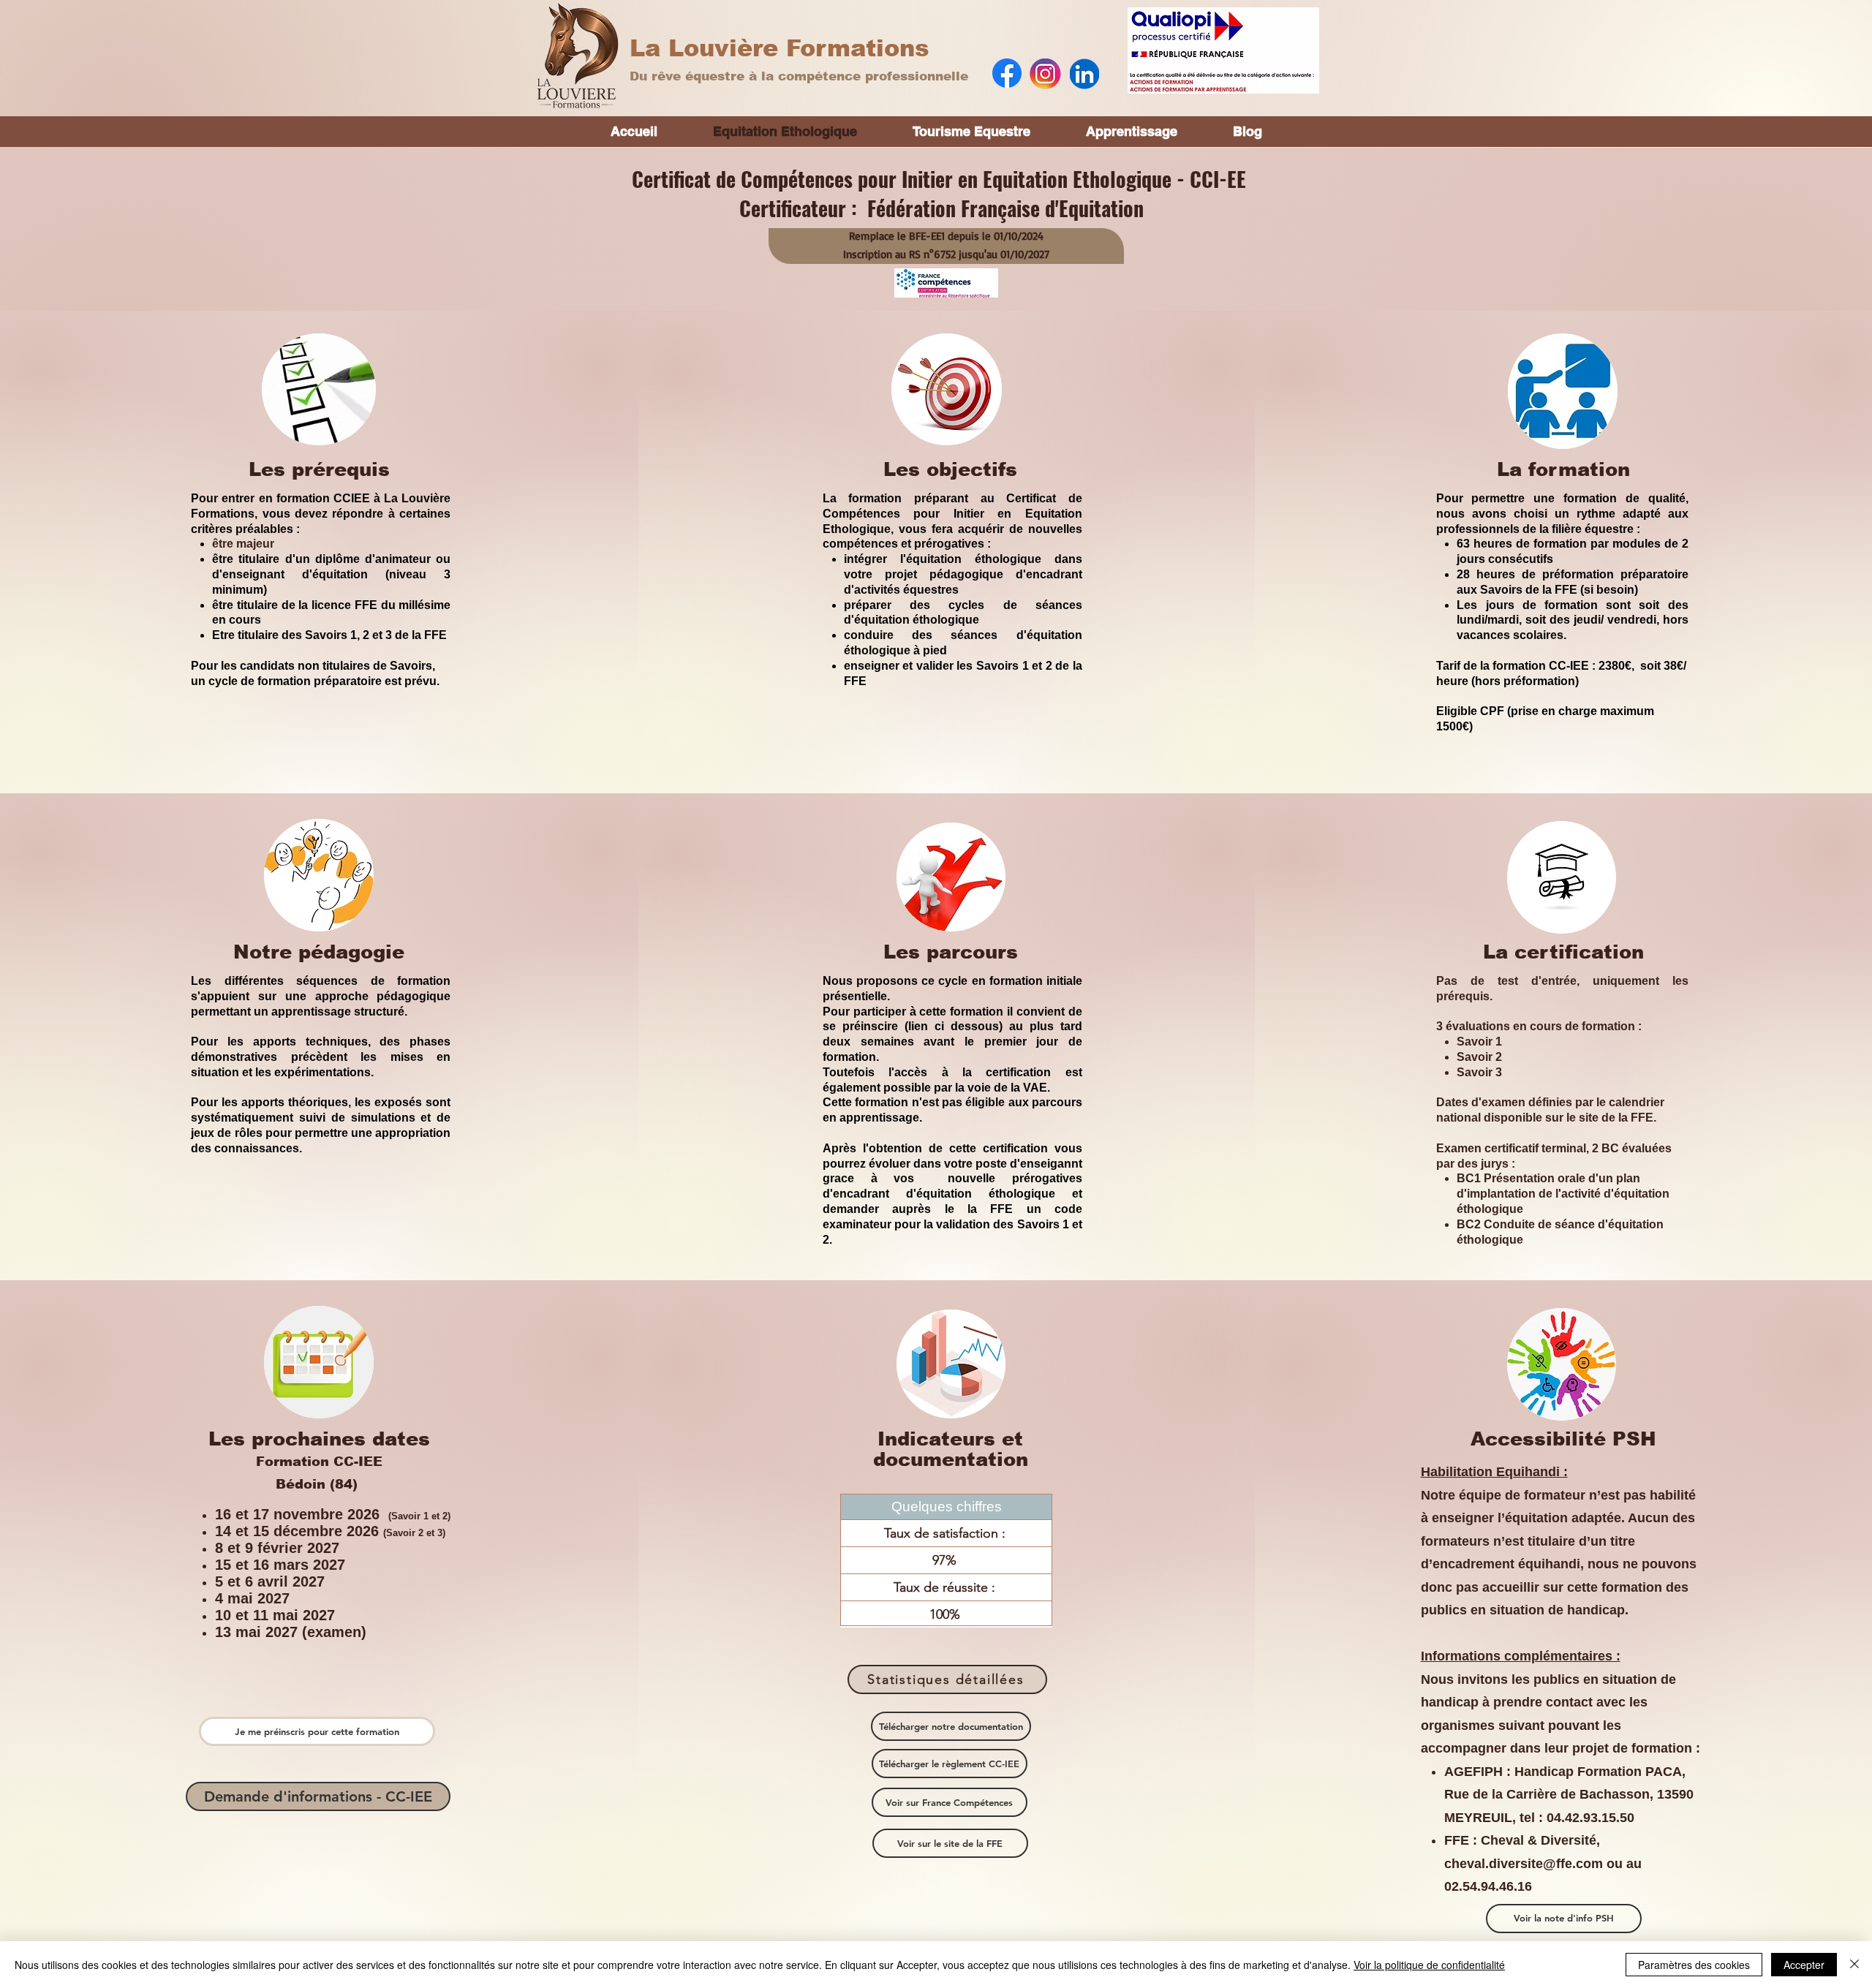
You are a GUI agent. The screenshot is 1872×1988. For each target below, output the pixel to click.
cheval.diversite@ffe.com (1524, 1864)
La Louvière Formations (780, 48)
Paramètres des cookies (1694, 1965)
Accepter (1804, 1965)
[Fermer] (1854, 1965)
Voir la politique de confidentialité (1429, 1965)
